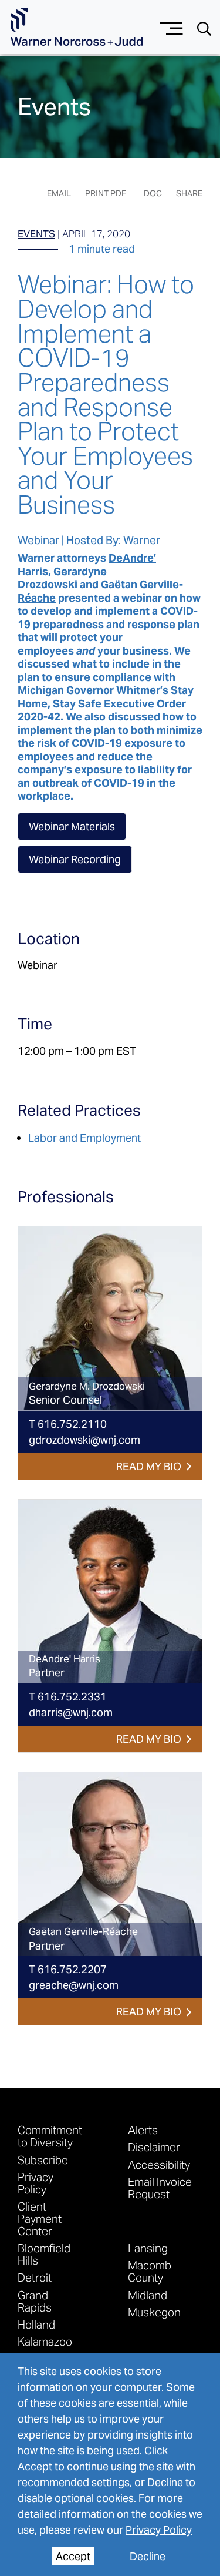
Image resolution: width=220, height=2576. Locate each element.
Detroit (35, 2277)
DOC (153, 193)
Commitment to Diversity (50, 2136)
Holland (36, 2324)
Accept (73, 2556)
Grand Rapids (35, 2301)
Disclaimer (154, 2147)
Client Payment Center (40, 2218)
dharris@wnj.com (71, 1713)
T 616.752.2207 (68, 1969)
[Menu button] (172, 27)
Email (59, 193)
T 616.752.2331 (68, 1697)
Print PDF (106, 193)
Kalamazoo (45, 2341)
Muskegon (154, 2312)
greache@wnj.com (74, 1985)
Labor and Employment (84, 1138)
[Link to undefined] (110, 1318)
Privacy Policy (159, 2530)
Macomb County (150, 2271)
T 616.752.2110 (68, 1424)
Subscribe (43, 2160)
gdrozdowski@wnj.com (84, 1440)
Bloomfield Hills (44, 2254)
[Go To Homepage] (77, 27)
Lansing (148, 2248)
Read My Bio (149, 1466)
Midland (148, 2295)
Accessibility (159, 2164)
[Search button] (204, 28)
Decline (148, 2556)
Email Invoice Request (160, 2188)
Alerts (143, 2130)
